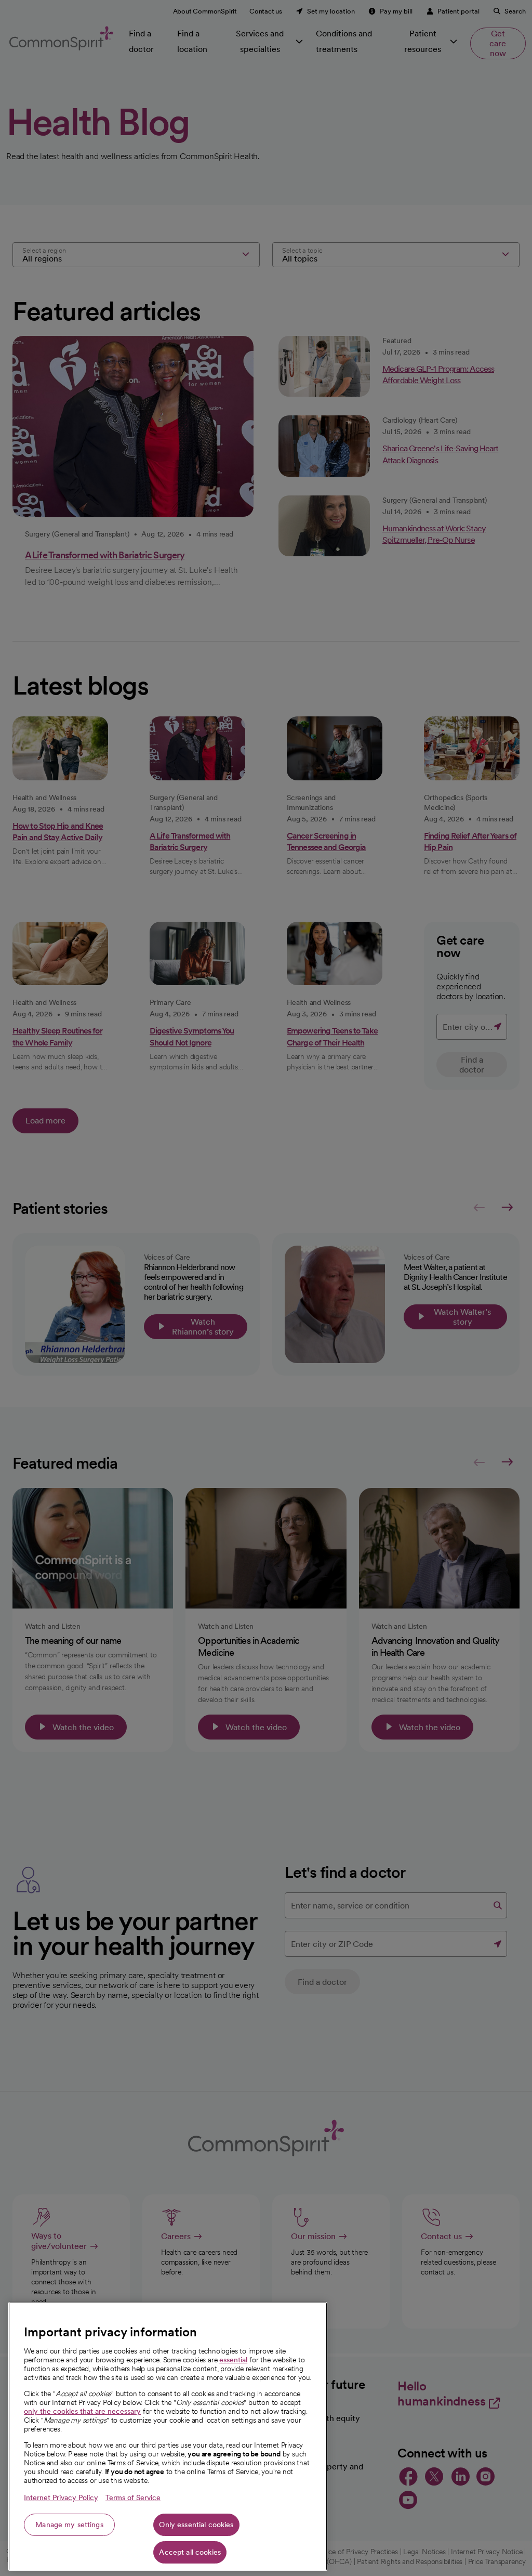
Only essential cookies (196, 2525)
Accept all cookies (190, 2552)
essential (233, 2360)
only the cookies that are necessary (82, 2411)
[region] (168, 2436)
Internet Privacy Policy (61, 2497)
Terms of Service (133, 2497)
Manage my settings (69, 2525)
